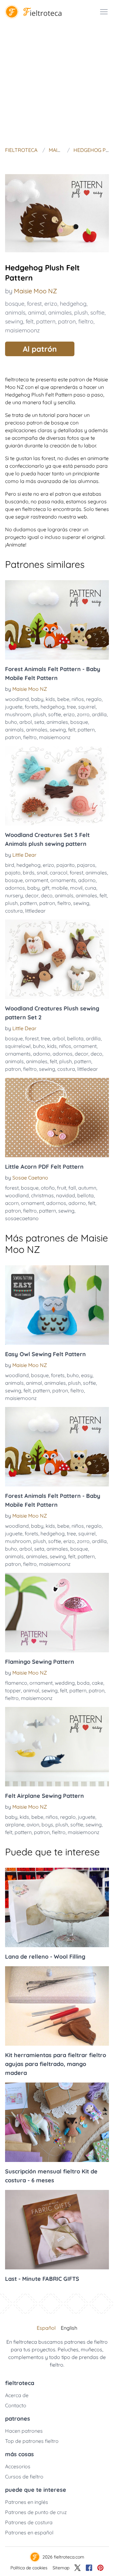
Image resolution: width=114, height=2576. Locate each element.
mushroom (18, 714)
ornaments (63, 880)
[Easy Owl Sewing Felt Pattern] (57, 1305)
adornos (15, 888)
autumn (87, 1188)
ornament (37, 880)
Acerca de (17, 2395)
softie (97, 313)
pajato (13, 873)
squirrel (87, 707)
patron (67, 321)
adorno (87, 880)
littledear (35, 911)
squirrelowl (18, 1046)
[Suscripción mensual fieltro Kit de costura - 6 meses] (57, 2122)
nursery (14, 895)
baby (37, 699)
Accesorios (18, 2466)
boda (83, 1683)
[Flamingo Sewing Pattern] (57, 1613)
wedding (65, 1683)
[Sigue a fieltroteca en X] (78, 2568)
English (69, 2328)
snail (42, 873)
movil (76, 888)
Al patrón (40, 349)
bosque (15, 304)
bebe (63, 699)
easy (87, 1375)
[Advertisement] (57, 84)
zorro (83, 714)
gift (46, 888)
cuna (91, 888)
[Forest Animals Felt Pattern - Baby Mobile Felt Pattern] (57, 620)
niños (78, 699)
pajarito (66, 865)
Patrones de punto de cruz (36, 2512)
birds (29, 873)
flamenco (16, 1683)
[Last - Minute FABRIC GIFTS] (57, 2230)
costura (14, 911)
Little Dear (24, 855)
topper (13, 1690)
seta (39, 722)
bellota (75, 1038)
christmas (42, 1195)
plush (81, 313)
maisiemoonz (22, 330)
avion (33, 1825)
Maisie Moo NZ (35, 291)
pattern (46, 321)
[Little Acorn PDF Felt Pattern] (57, 1118)
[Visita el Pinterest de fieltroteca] (100, 2568)
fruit (62, 1188)
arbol (26, 722)
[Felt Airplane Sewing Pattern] (57, 1747)
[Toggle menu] (104, 12)
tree (71, 707)
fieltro (86, 321)
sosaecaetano (22, 1218)
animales (60, 313)
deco (47, 895)
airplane (15, 1825)
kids (50, 699)
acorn (12, 1203)
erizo (51, 304)
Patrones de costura (29, 2522)
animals (15, 313)
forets (32, 707)
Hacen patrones (24, 2431)
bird (10, 865)
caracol (59, 873)
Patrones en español (29, 2532)
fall (72, 1188)
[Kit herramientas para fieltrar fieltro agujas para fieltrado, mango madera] (57, 2006)
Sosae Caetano (30, 1178)
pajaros (86, 865)
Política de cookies (29, 2568)
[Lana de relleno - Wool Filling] (57, 1907)
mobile (60, 888)
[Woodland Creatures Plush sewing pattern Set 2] (57, 959)
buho (11, 722)
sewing (14, 321)
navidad (66, 1195)
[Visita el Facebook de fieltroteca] (89, 2568)
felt (30, 321)
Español (46, 2328)
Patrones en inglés (27, 2502)
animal (37, 313)
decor (32, 895)
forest (34, 304)
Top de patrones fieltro (32, 2441)
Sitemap (61, 2568)
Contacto (16, 2405)
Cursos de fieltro (24, 2477)
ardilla (99, 714)
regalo (94, 699)
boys (47, 1825)
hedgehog (73, 304)
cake (98, 1683)
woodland (17, 699)
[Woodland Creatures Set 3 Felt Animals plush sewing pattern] (57, 786)
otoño (48, 1188)
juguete (14, 707)
